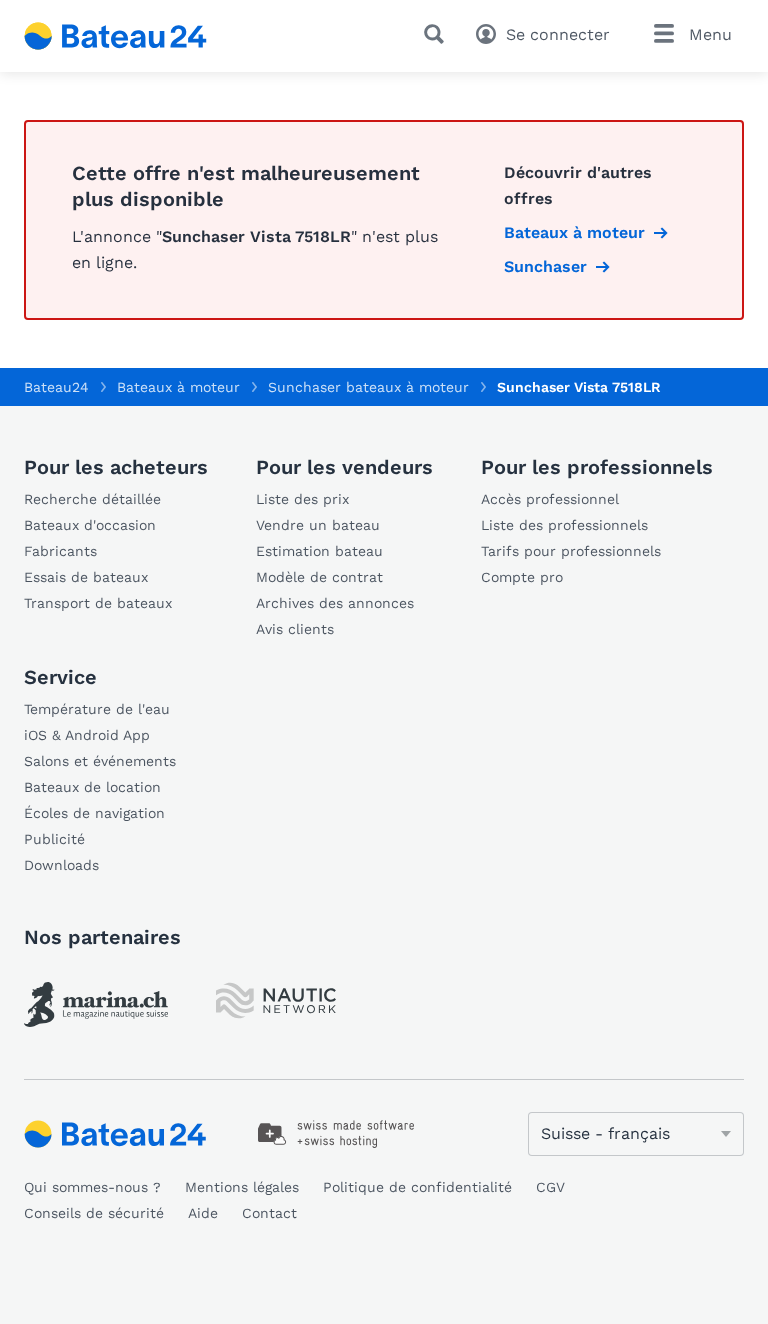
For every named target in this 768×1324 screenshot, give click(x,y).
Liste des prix (302, 499)
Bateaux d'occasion (90, 525)
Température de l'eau (97, 709)
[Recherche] (438, 34)
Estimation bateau (319, 551)
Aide (203, 1213)
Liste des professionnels (564, 525)
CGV (550, 1187)
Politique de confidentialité (417, 1187)
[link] (96, 1004)
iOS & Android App (87, 735)
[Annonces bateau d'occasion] (116, 36)
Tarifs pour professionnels (571, 551)
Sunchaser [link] (545, 266)
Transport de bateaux (98, 603)
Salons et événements (100, 761)
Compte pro (522, 577)
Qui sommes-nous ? (92, 1187)
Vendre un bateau (318, 525)
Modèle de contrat (319, 577)
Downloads (61, 865)
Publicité (54, 839)
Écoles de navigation (94, 813)
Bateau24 (56, 387)
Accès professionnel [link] (550, 499)
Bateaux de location (92, 787)
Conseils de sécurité (94, 1213)
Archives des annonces (335, 603)
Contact (269, 1213)
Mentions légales (242, 1187)
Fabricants (60, 551)
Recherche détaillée (92, 499)
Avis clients (295, 629)
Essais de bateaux (86, 577)
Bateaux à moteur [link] (574, 232)
